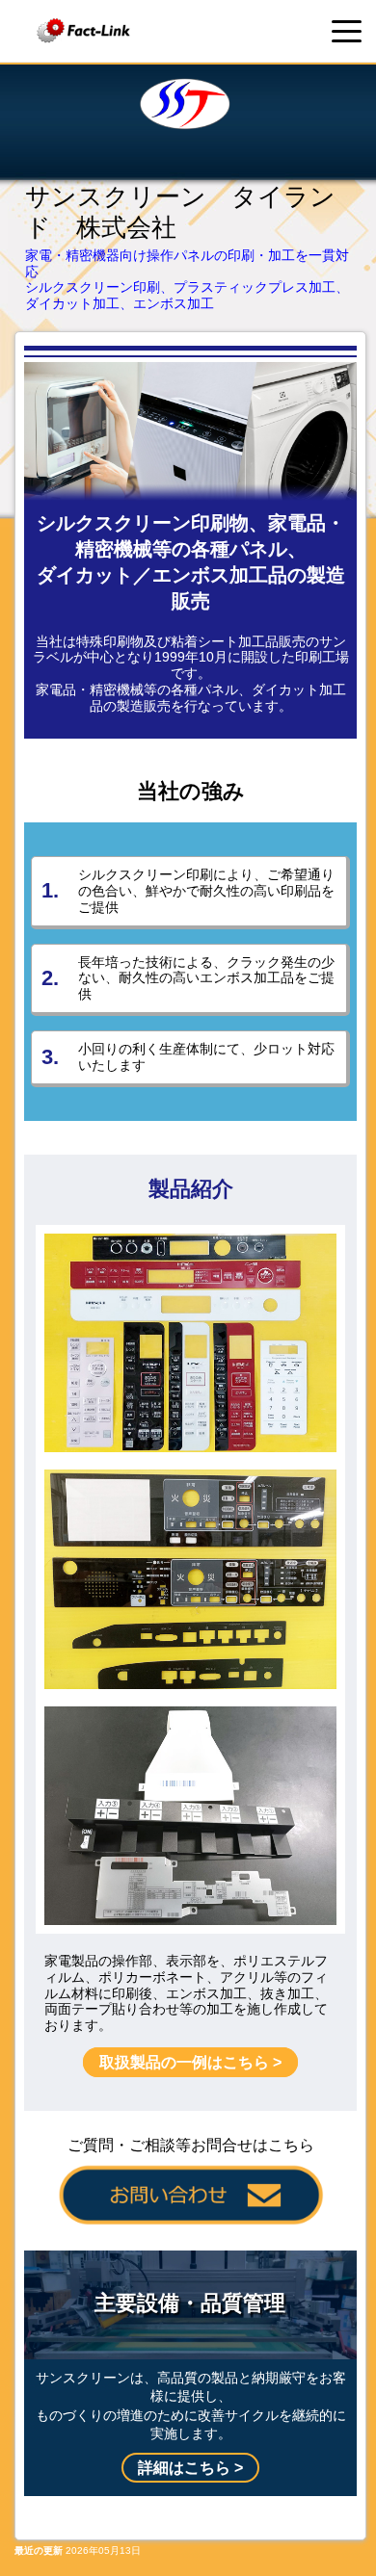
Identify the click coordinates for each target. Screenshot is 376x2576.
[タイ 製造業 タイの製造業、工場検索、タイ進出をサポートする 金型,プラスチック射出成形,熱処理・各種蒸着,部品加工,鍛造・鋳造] (84, 31)
